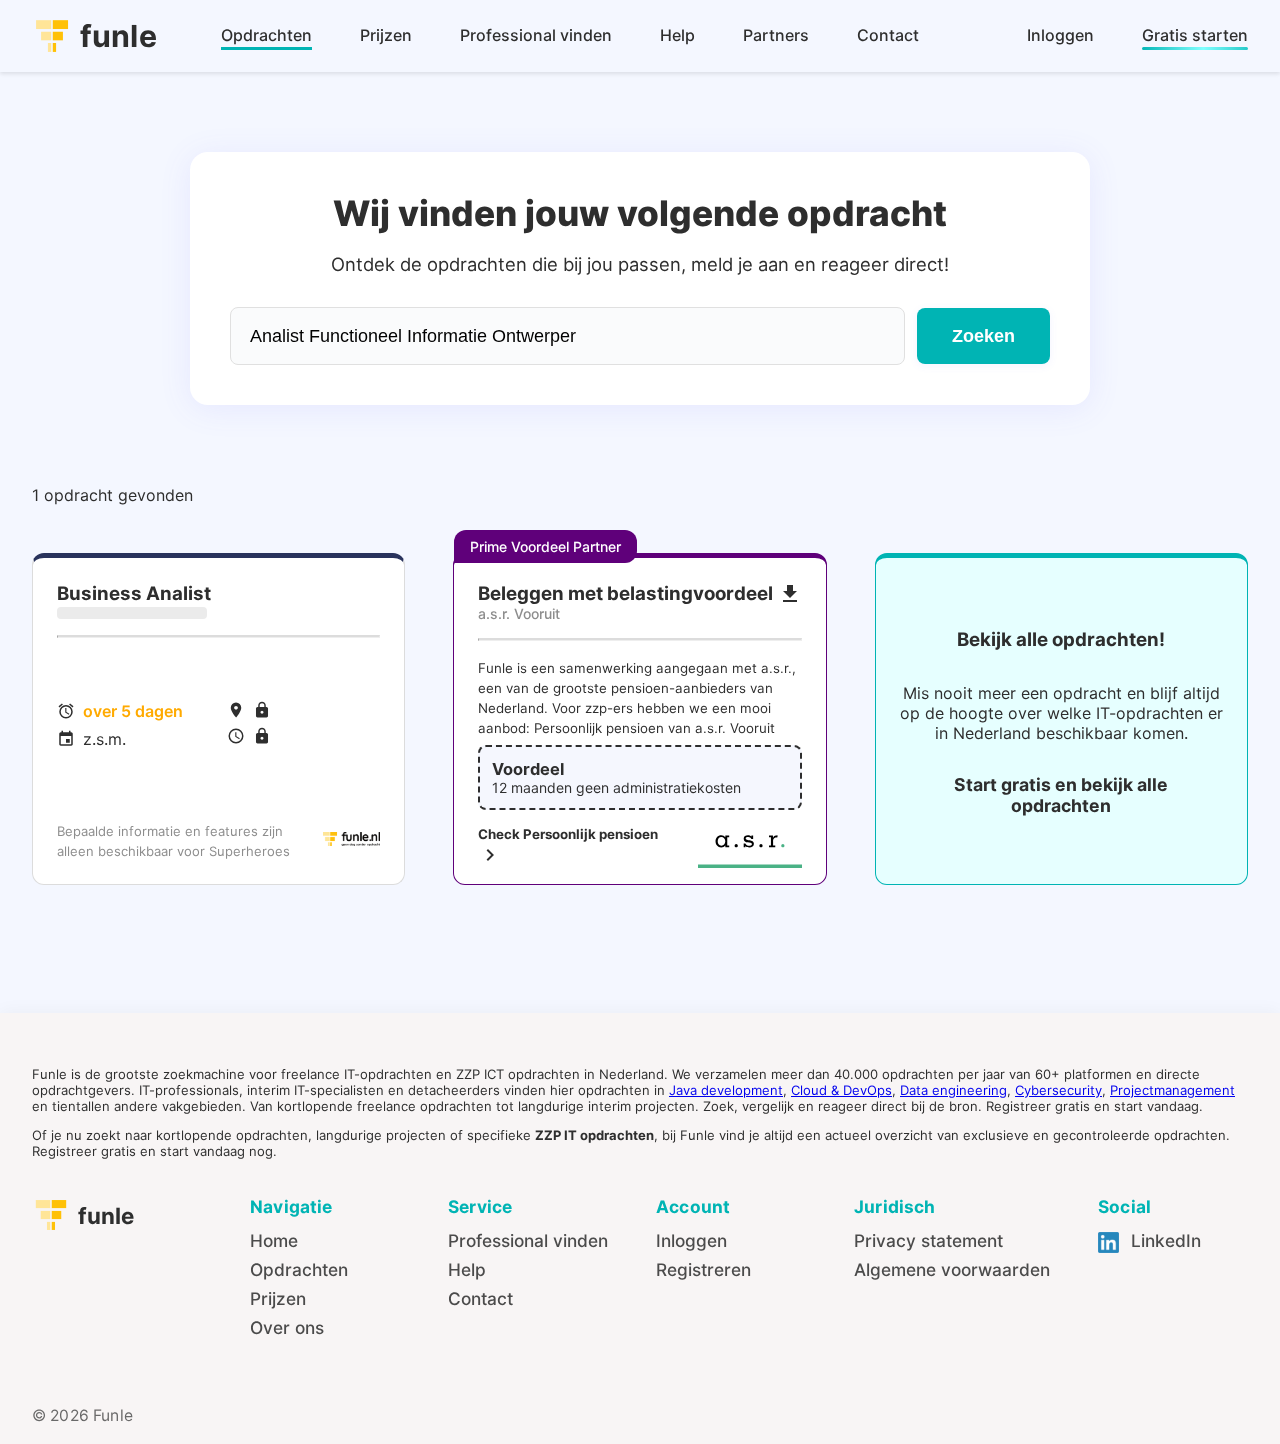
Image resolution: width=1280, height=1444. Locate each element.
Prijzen (278, 1298)
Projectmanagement (1172, 1090)
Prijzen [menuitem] (386, 35)
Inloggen (691, 1240)
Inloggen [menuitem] (1060, 35)
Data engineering (953, 1090)
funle (118, 36)
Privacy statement (928, 1240)
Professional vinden (528, 1240)
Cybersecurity (1058, 1090)
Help (467, 1269)
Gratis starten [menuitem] (1195, 35)
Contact (480, 1298)
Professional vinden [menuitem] (536, 35)
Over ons (287, 1327)
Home (274, 1240)
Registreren (703, 1269)
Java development (726, 1090)
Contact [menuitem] (888, 35)
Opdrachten (299, 1269)
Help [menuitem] (677, 35)
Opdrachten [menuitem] (266, 35)
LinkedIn (1163, 1240)
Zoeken (983, 336)
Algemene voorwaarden (952, 1269)
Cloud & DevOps (841, 1090)
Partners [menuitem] (776, 35)
